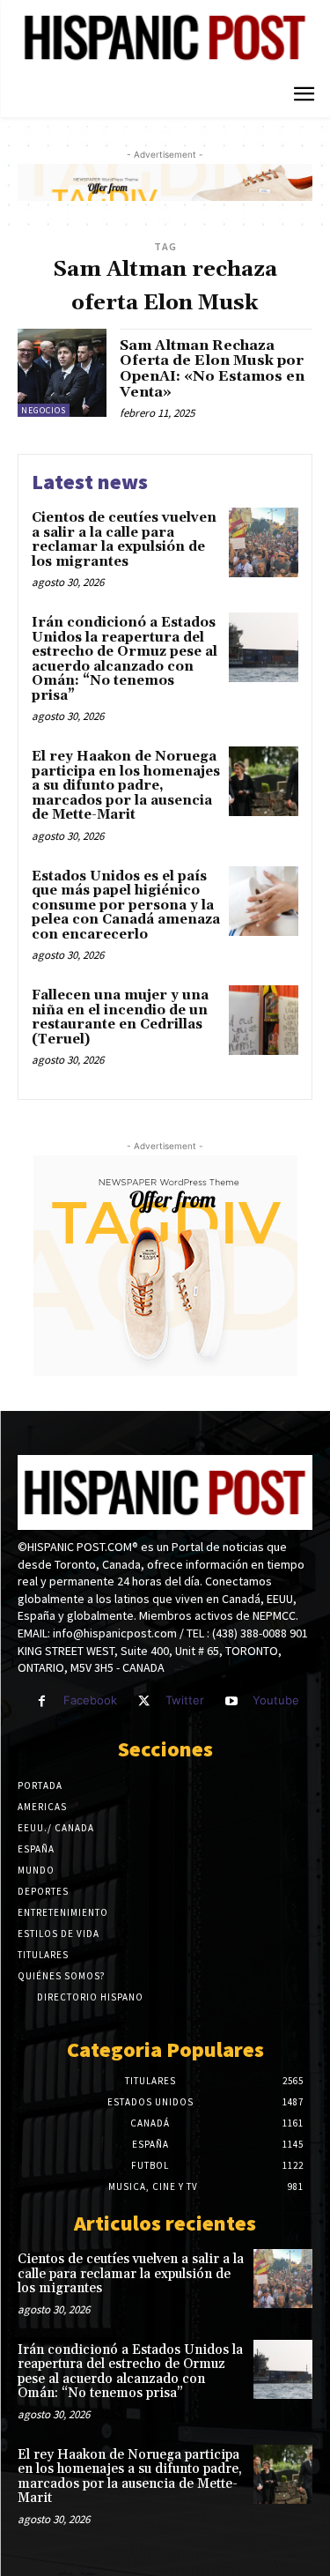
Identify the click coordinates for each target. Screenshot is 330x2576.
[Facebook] (42, 1701)
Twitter (185, 1700)
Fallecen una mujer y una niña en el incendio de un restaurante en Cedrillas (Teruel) (120, 1017)
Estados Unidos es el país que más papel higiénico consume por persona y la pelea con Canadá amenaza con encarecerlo (126, 906)
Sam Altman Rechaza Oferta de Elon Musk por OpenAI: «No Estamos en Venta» (212, 369)
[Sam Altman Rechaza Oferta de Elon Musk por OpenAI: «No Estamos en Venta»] (62, 373)
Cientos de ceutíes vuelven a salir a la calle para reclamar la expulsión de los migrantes (124, 540)
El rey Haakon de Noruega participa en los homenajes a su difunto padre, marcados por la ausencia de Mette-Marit (126, 786)
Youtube (276, 1700)
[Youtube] (231, 1701)
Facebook (90, 1700)
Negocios (44, 410)
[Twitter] (144, 1701)
